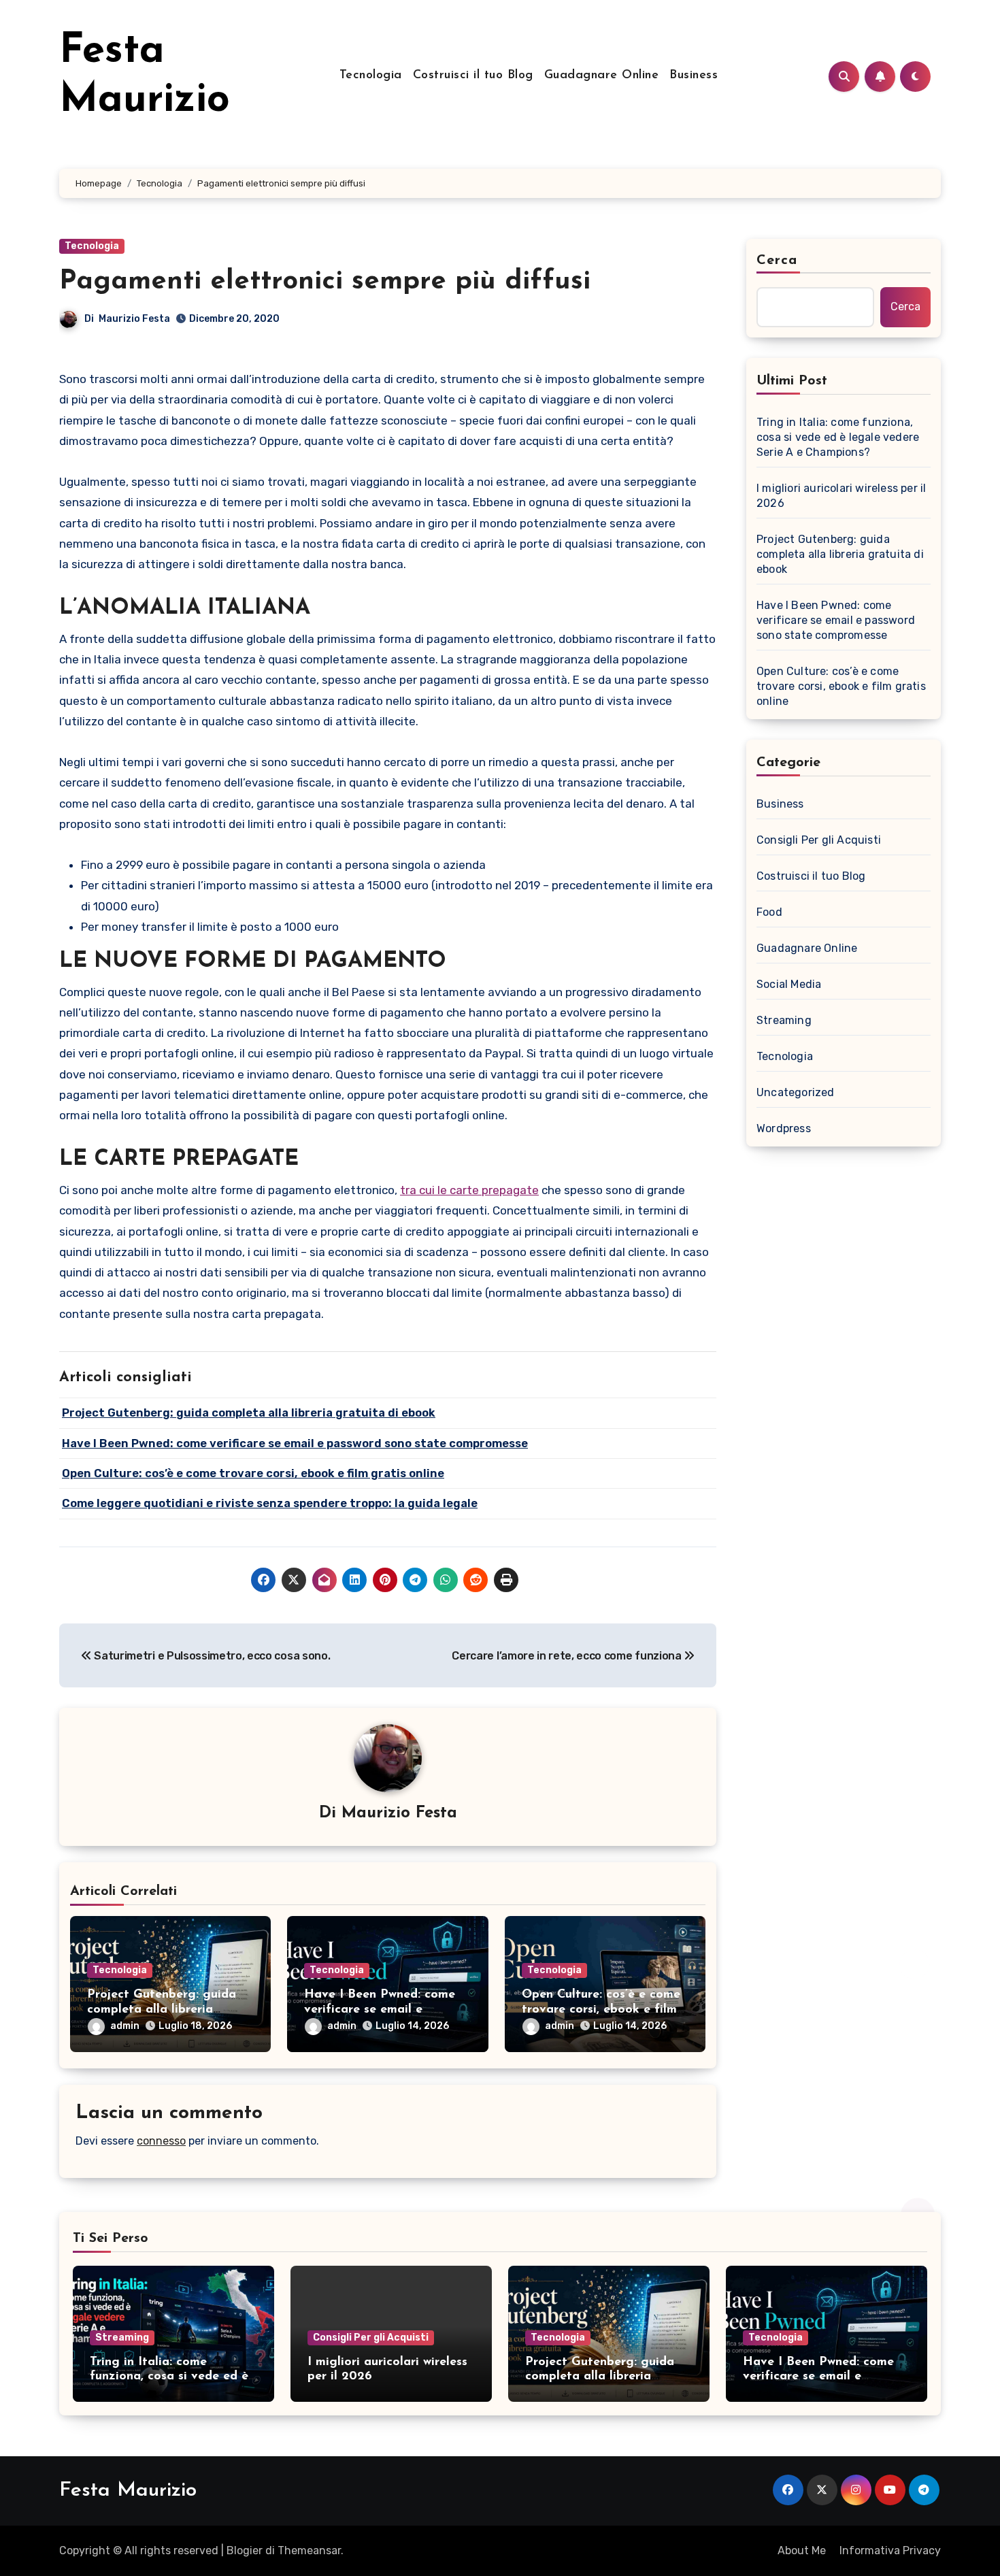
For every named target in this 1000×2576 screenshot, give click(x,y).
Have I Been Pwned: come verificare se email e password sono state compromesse (836, 620)
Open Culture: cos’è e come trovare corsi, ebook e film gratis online (601, 2010)
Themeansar (309, 2550)
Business (694, 76)
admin (125, 2026)
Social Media (789, 984)
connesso (161, 2141)
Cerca (777, 261)
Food (769, 912)
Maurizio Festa (134, 319)
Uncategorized (796, 1092)
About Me (802, 2550)
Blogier (245, 2550)
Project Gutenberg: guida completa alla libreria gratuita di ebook (162, 2010)
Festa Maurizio (128, 2491)
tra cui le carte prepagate (469, 1190)
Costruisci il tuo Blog (473, 76)
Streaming (784, 1020)
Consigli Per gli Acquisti (819, 840)
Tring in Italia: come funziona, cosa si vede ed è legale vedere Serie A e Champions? (838, 437)
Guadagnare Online (602, 76)
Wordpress (784, 1128)
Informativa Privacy (890, 2550)
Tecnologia (371, 76)
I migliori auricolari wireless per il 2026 (841, 496)
